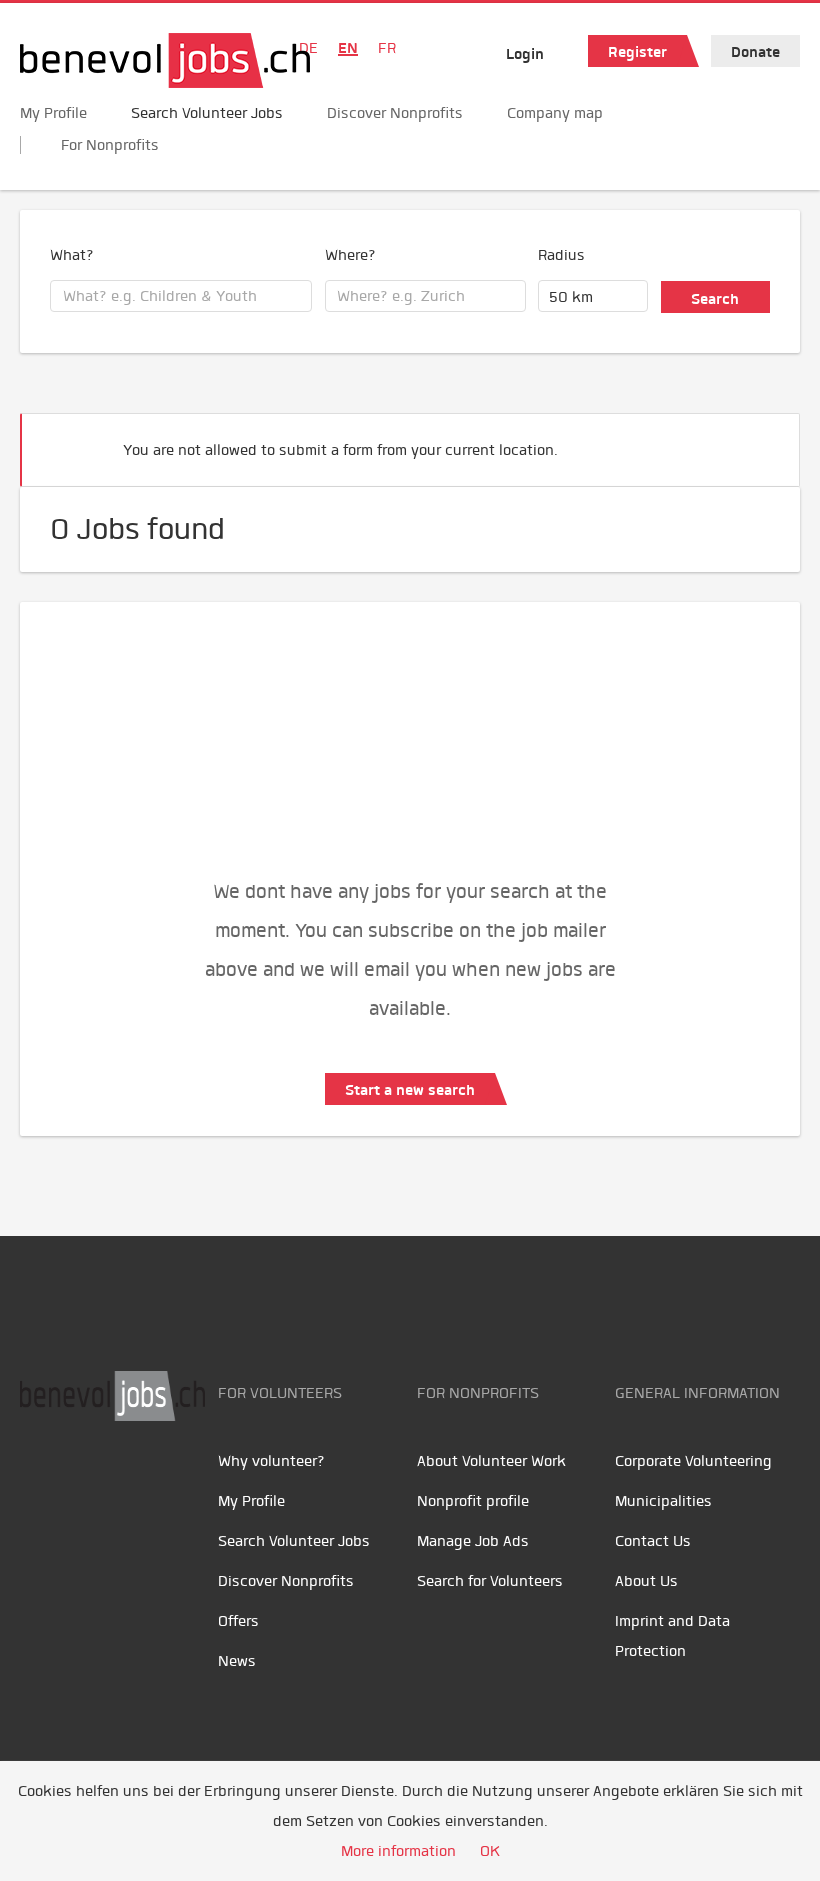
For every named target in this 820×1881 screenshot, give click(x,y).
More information (398, 1851)
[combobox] (181, 296)
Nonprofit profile (473, 1501)
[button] (754, 441)
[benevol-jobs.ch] (165, 60)
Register (637, 52)
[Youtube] (85, 1484)
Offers (238, 1621)
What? (72, 255)
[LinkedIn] (130, 1484)
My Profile (53, 113)
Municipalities (663, 1501)
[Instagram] (170, 1484)
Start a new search (410, 1090)
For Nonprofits (110, 145)
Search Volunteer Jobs (207, 113)
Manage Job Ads (473, 1541)
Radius (561, 255)
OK (490, 1851)
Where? (350, 255)
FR (387, 48)
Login (525, 54)
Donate (755, 52)
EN (348, 48)
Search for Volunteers (490, 1581)
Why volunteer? (271, 1461)
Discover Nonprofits (395, 113)
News (237, 1661)
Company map (555, 113)
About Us (646, 1581)
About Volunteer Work (491, 1461)
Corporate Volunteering (693, 1461)
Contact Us (653, 1541)
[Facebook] (40, 1484)
